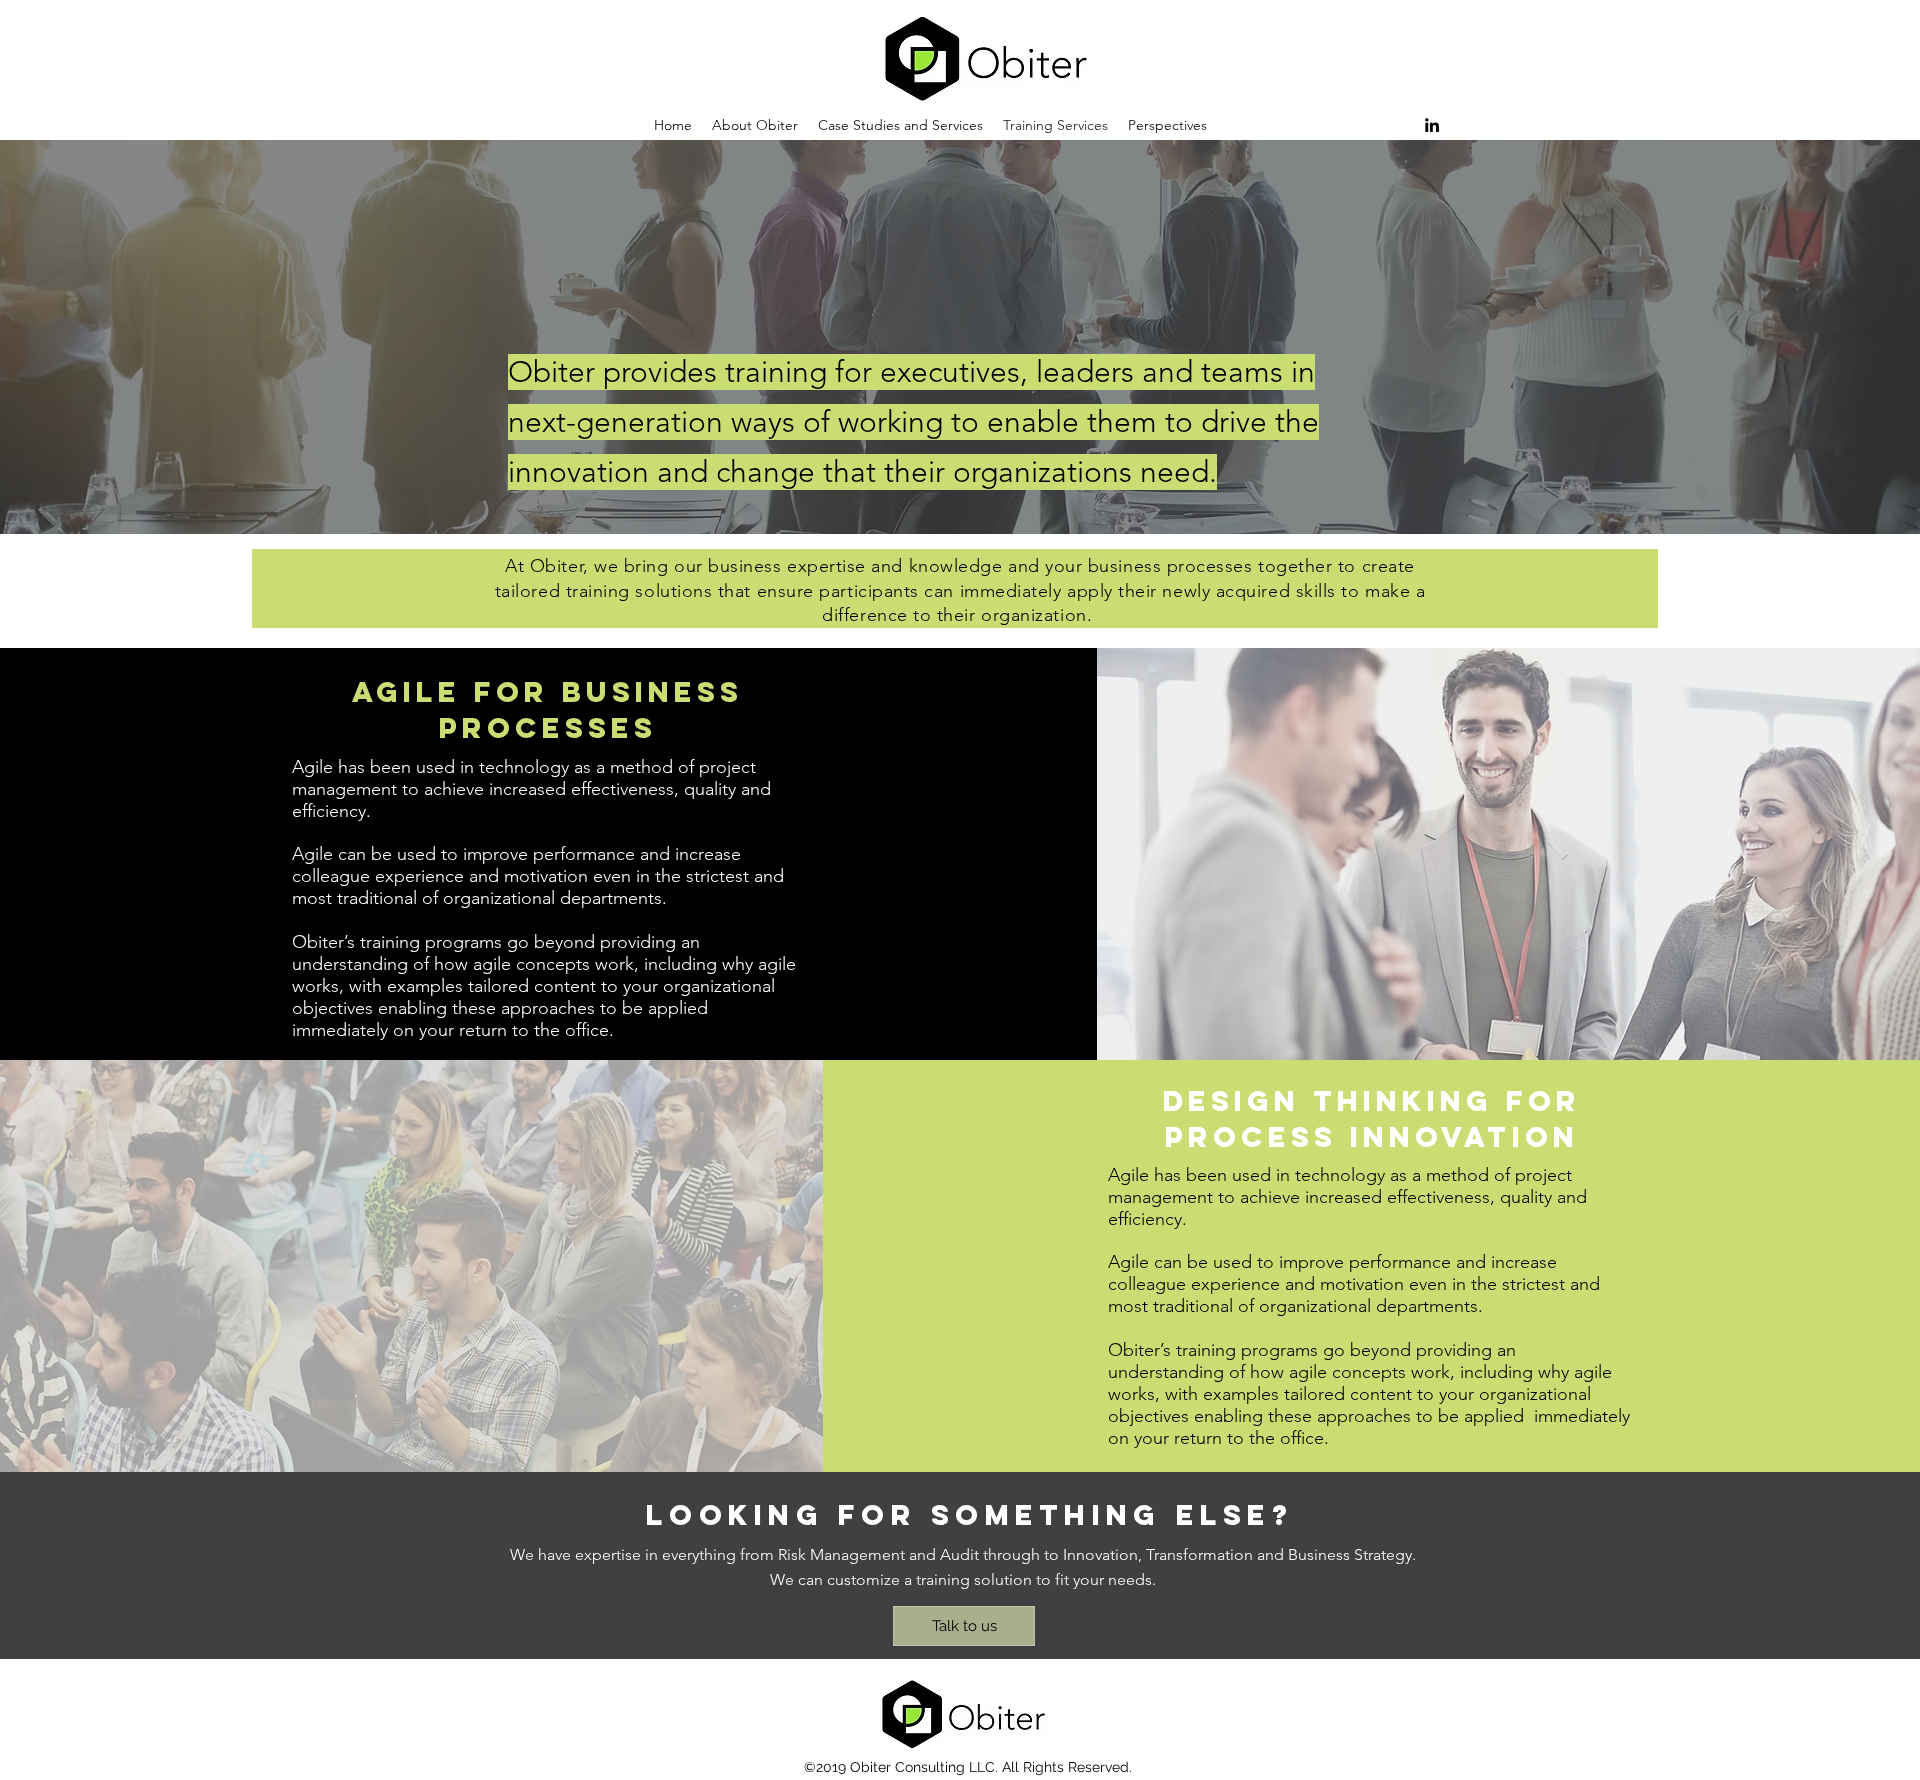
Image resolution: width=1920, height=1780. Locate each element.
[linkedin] (1432, 125)
